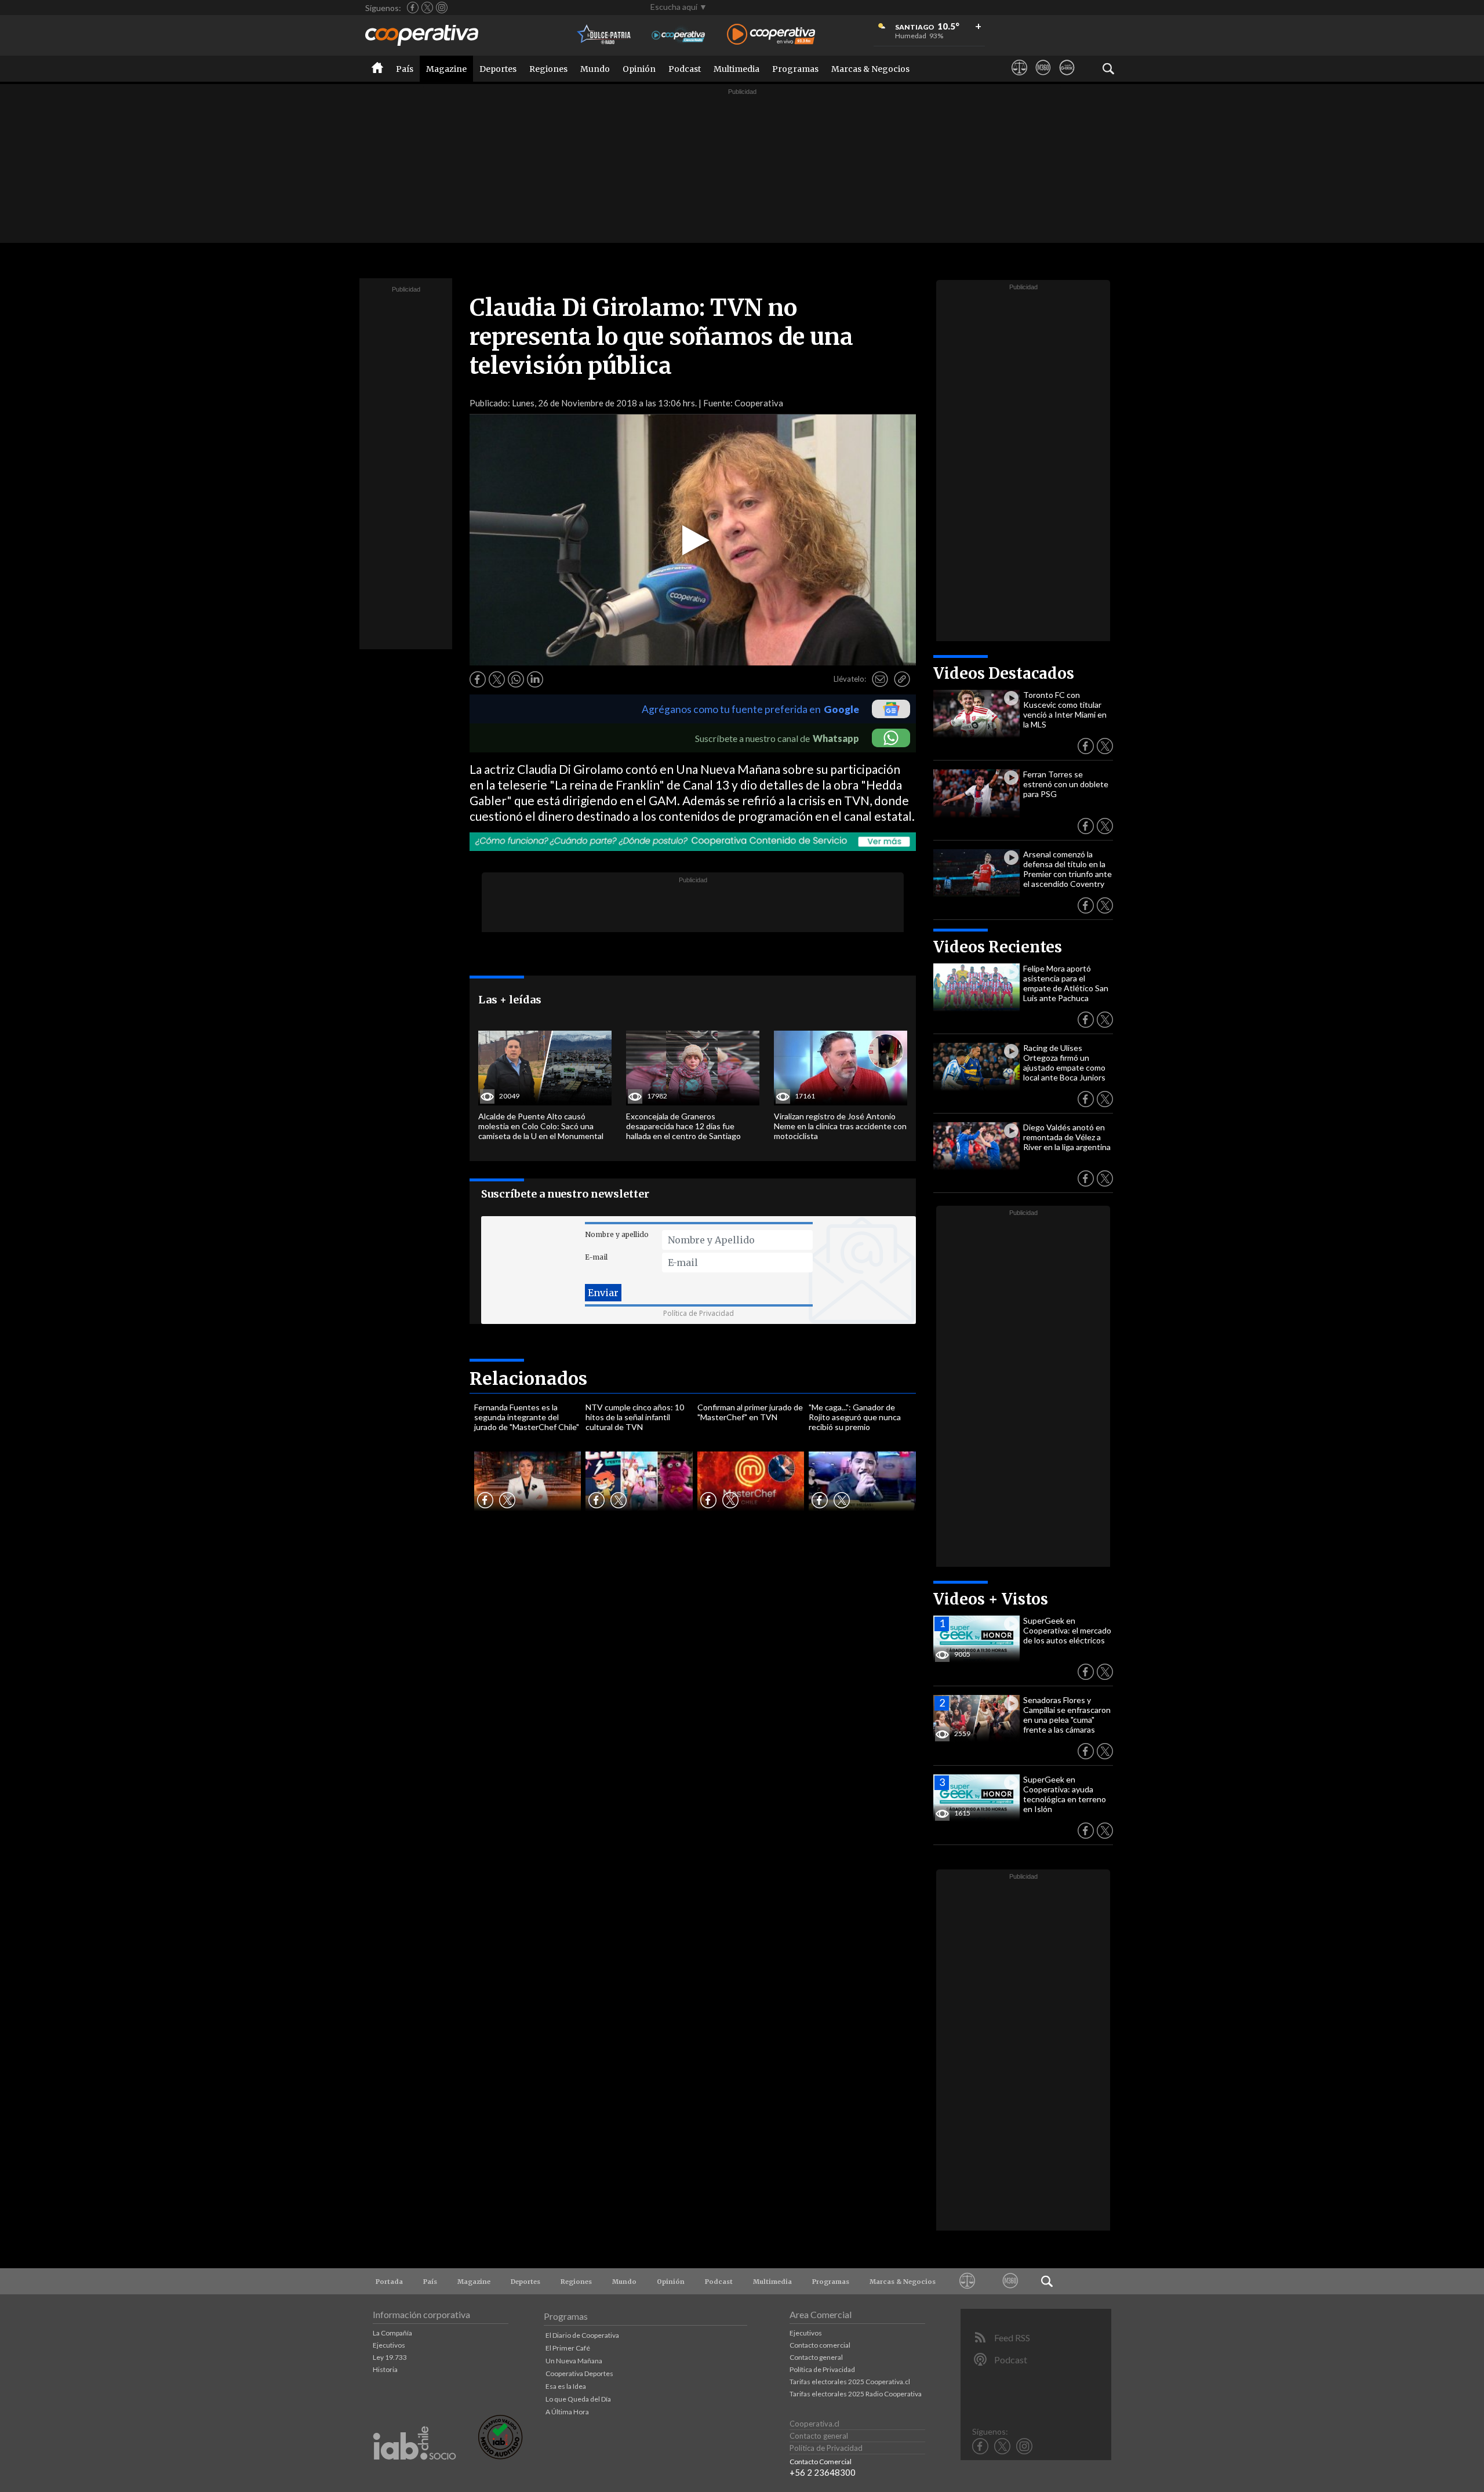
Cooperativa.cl (814, 2424)
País (405, 69)
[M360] (1043, 78)
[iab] (414, 2472)
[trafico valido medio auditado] (500, 2456)
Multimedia (736, 69)
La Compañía (392, 2333)
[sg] (1067, 78)
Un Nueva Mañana (574, 2361)
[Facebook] (413, 8)
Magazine (446, 69)
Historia (385, 2369)
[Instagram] (442, 8)
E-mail (596, 1257)
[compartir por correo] (880, 679)
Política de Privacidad (699, 1313)
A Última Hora (567, 2412)
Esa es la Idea (566, 2386)
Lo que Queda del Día (578, 2399)
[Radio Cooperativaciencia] (679, 35)
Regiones (548, 69)
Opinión (639, 69)
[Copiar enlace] (902, 679)
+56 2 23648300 (823, 2472)
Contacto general (816, 2357)
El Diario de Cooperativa (582, 2335)
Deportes (498, 69)
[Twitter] (427, 8)
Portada (389, 2282)
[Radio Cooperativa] (771, 35)
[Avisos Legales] (1019, 78)
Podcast (685, 69)
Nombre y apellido (617, 1234)
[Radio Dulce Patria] (604, 35)
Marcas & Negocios (870, 69)
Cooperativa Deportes (579, 2373)
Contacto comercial (820, 2345)
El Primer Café (568, 2348)
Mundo (595, 69)
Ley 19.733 (390, 2357)
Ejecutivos (389, 2345)
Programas (795, 69)
